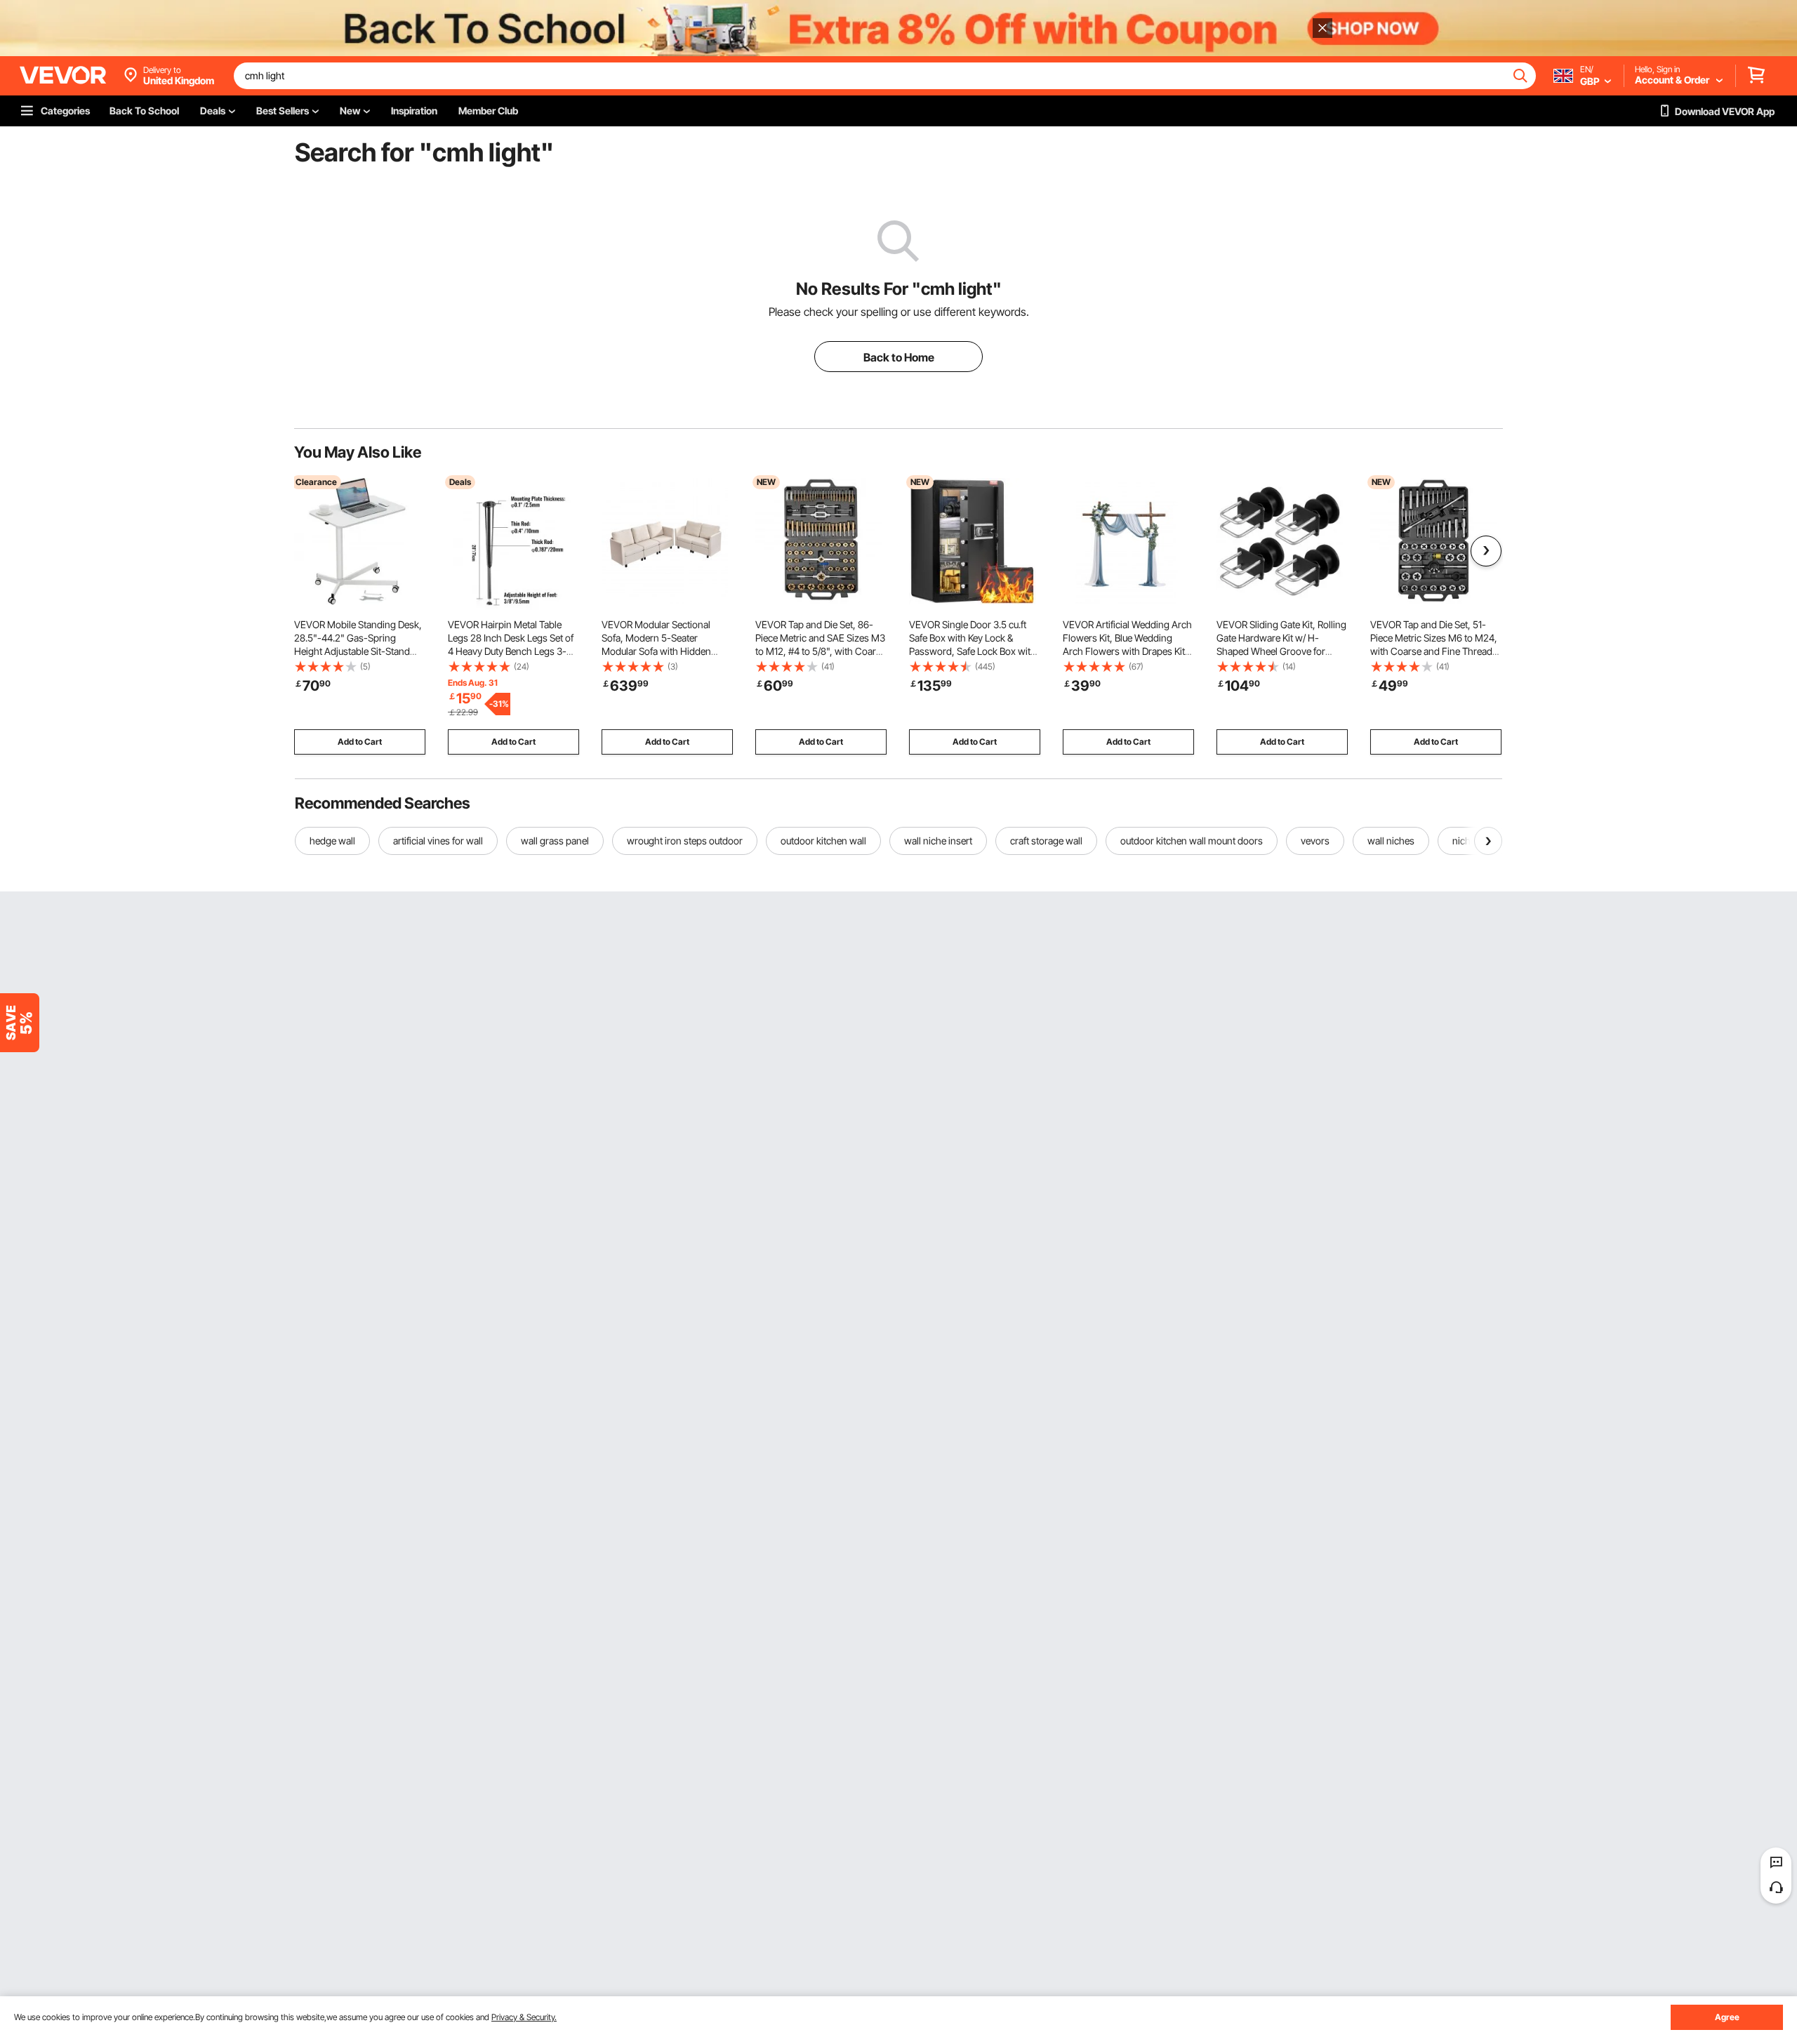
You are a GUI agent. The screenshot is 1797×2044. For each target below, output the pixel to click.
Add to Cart (360, 742)
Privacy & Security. (524, 2017)
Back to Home (899, 357)
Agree (1727, 2017)
